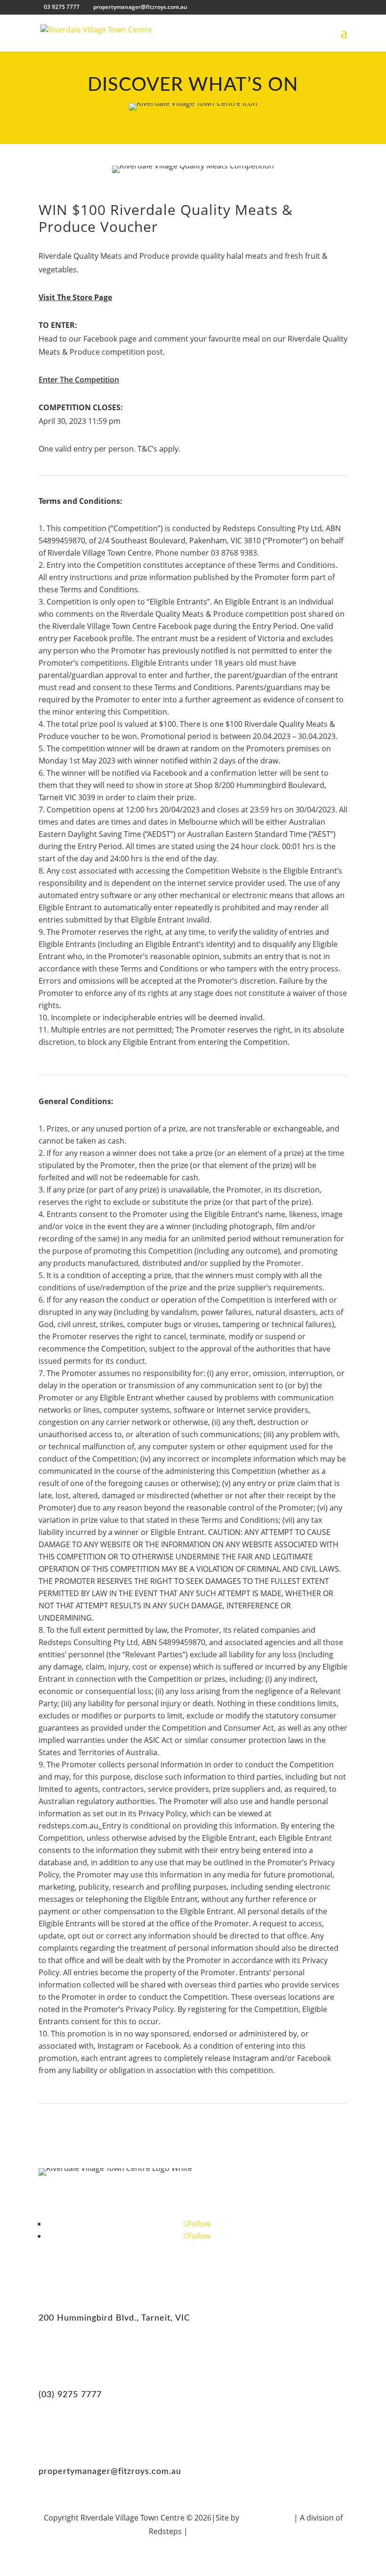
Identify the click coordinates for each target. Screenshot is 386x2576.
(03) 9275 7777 (70, 2395)
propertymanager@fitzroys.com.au (110, 2472)
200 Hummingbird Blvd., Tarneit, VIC (114, 2318)
